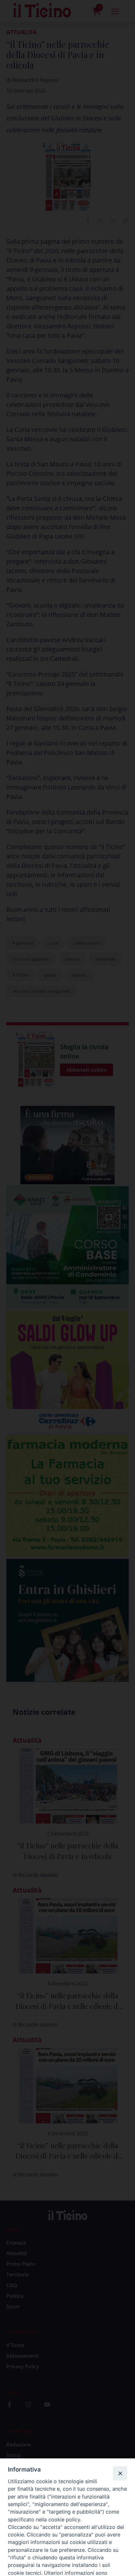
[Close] (120, 2473)
